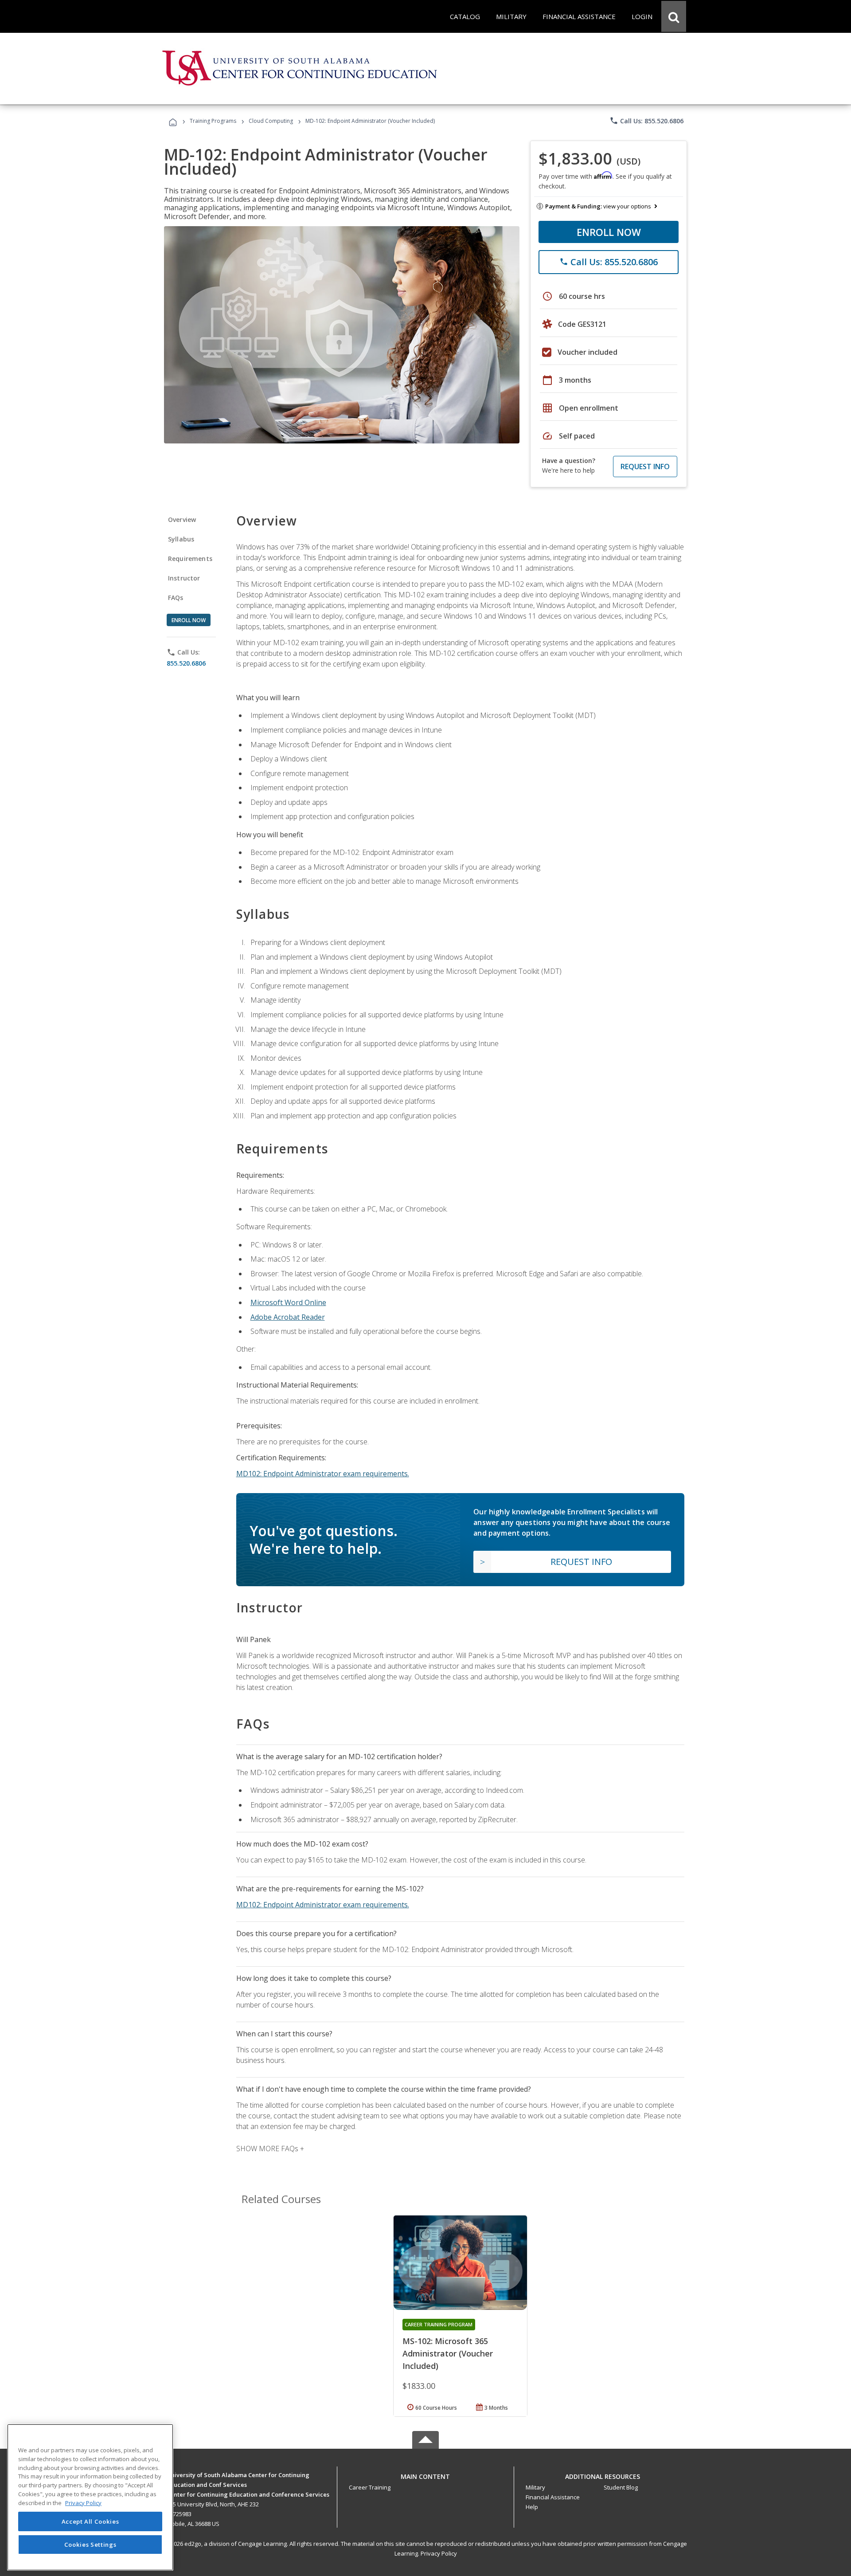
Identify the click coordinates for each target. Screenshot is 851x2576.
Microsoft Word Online (288, 1302)
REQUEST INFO (645, 467)
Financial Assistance (553, 2497)
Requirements (190, 559)
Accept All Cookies (90, 2521)
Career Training (370, 2487)
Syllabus (181, 539)
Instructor (184, 578)
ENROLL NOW (609, 232)
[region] (90, 2497)
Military (535, 2487)
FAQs (176, 598)
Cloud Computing (271, 121)
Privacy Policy (439, 2553)
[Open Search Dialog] (674, 16)
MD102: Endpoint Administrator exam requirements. (323, 1474)
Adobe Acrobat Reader (288, 1317)
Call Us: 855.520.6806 (646, 121)
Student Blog (621, 2487)
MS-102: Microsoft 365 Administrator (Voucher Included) (448, 2353)
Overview (182, 520)
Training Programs (213, 121)
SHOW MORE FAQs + (270, 2149)
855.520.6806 (186, 663)
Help (532, 2507)
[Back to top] (425, 2475)
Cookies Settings (90, 2544)
